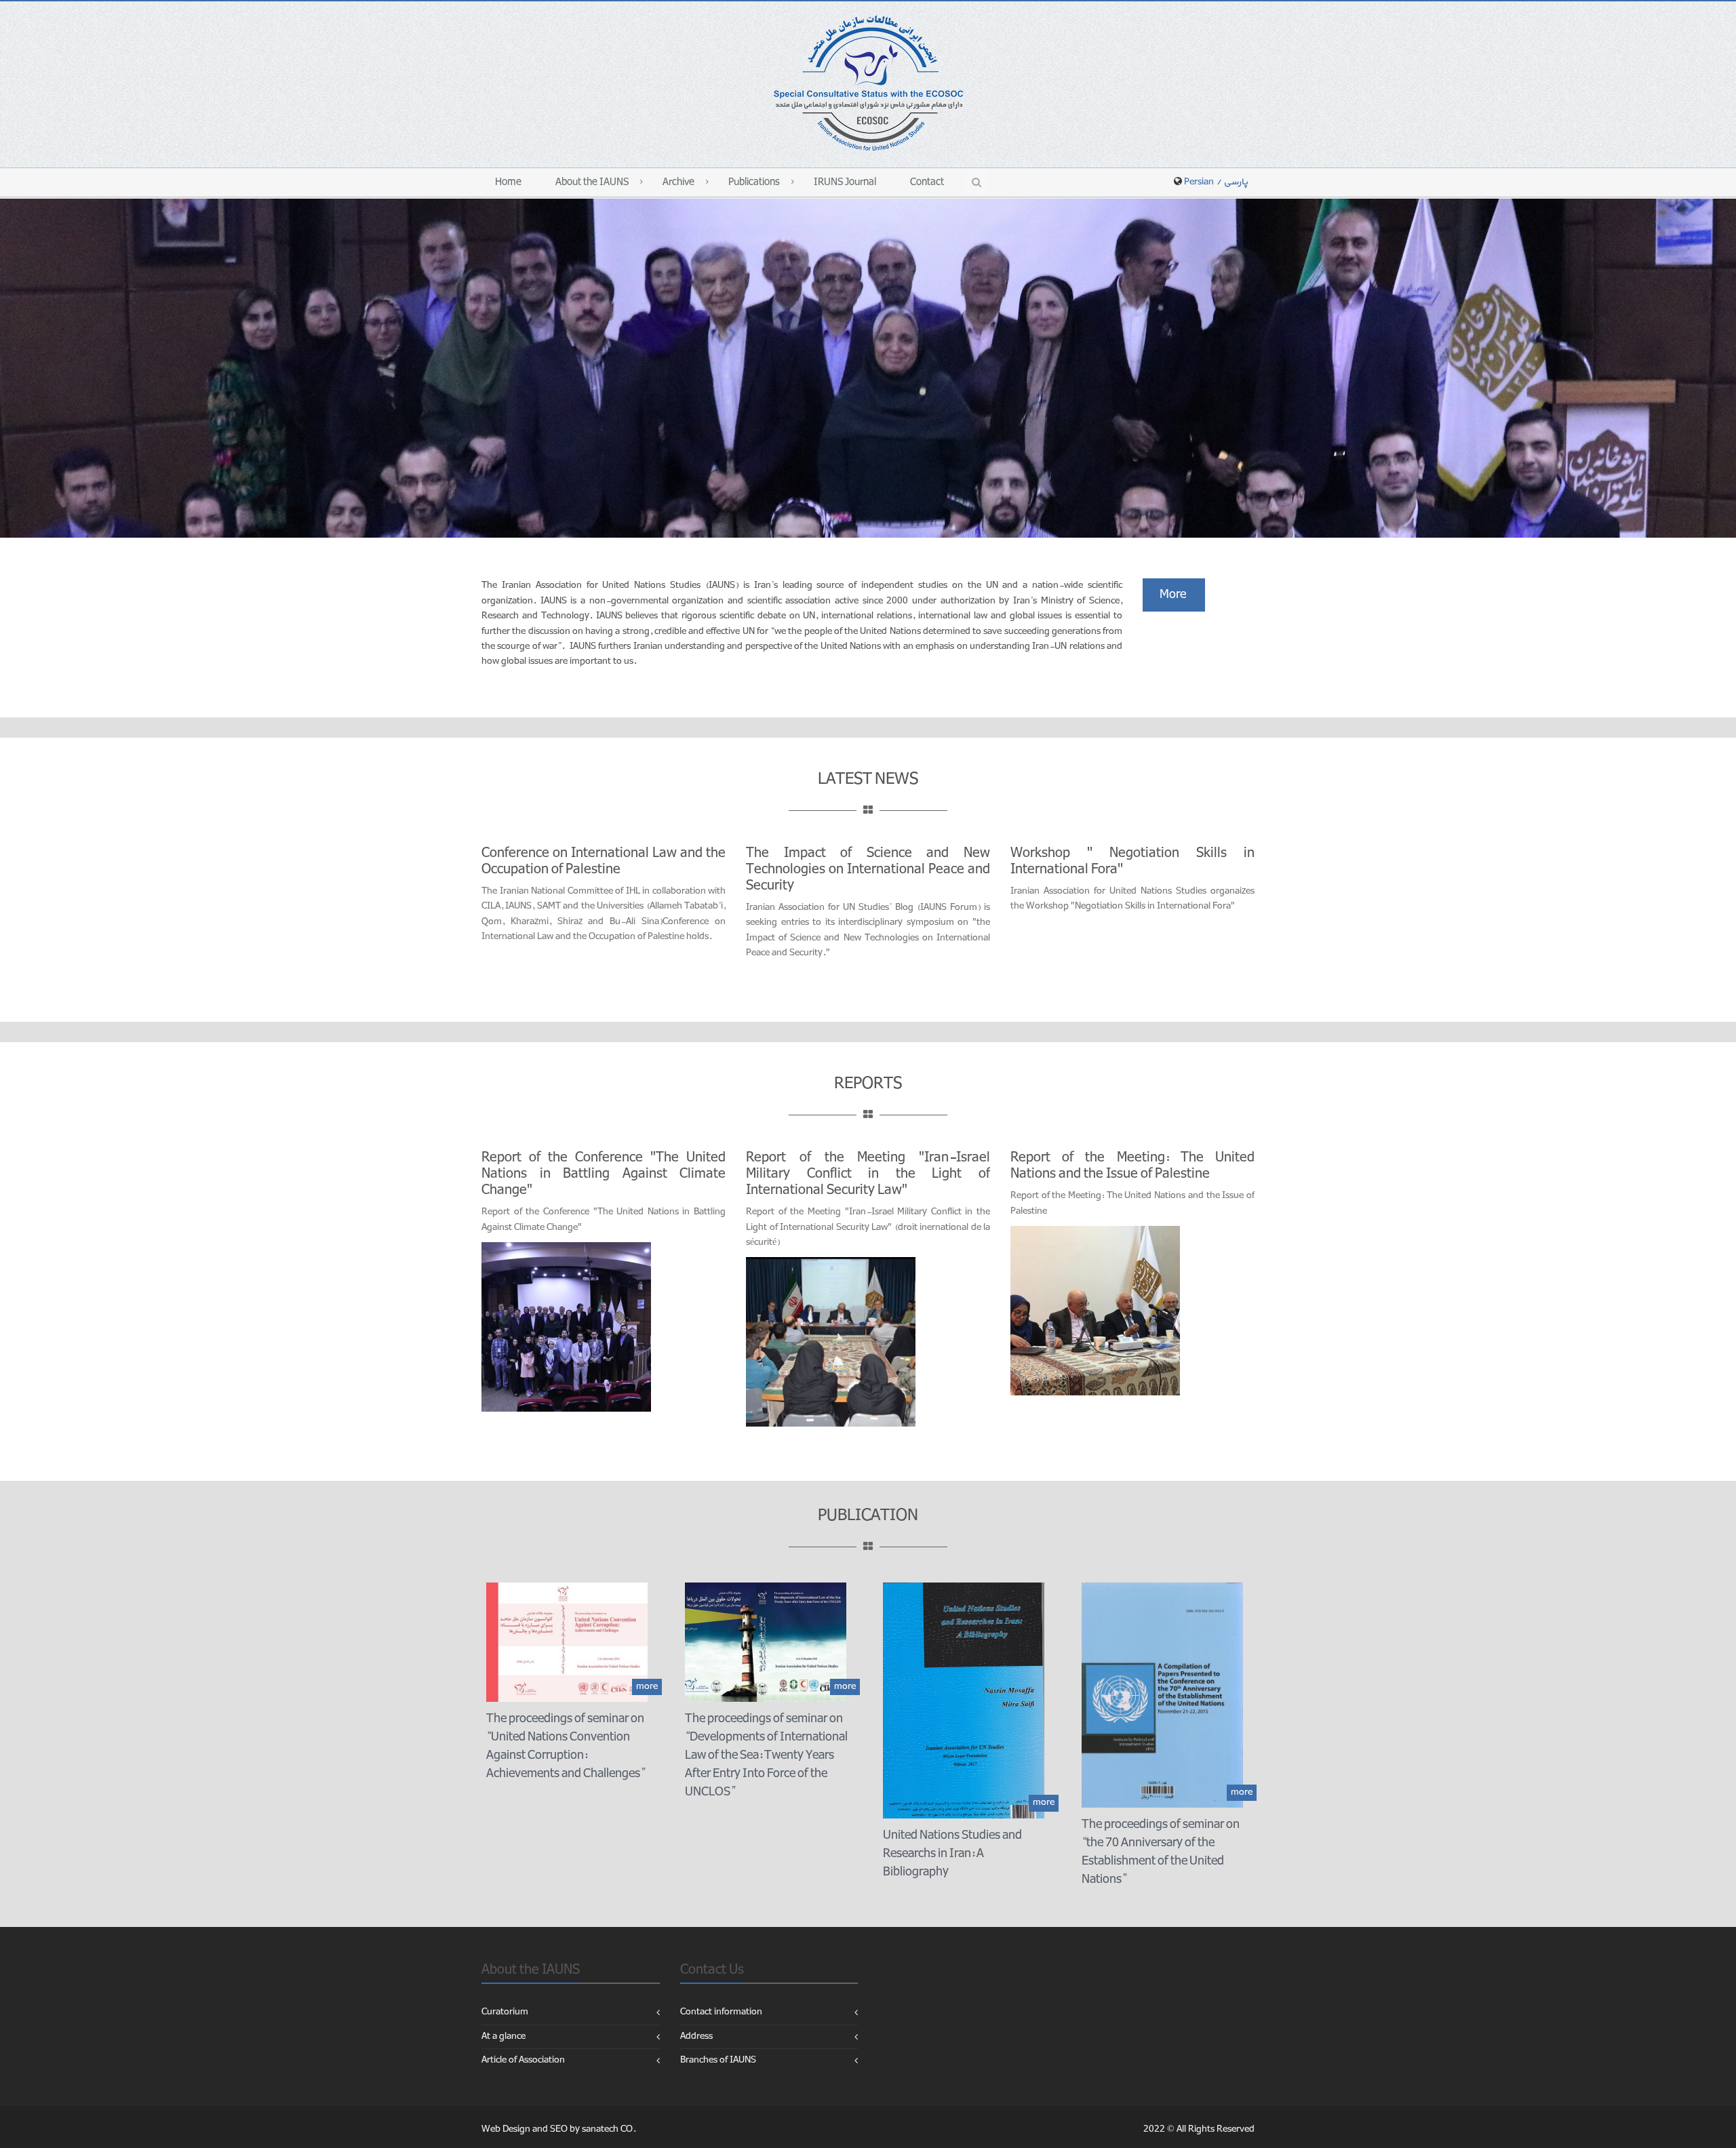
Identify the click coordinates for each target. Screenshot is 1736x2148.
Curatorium (505, 2012)
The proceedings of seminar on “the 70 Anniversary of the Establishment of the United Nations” (1161, 1852)
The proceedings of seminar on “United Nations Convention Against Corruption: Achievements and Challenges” (566, 1746)
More (1174, 594)
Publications (754, 182)
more (647, 1687)
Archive (678, 182)
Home (508, 182)
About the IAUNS (592, 182)
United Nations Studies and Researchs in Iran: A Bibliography (952, 1853)
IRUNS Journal (845, 182)
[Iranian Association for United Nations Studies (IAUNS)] (868, 82)
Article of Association (523, 2060)
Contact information (721, 2012)
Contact (927, 182)
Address (696, 2036)
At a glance (504, 2036)
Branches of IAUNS (718, 2060)
